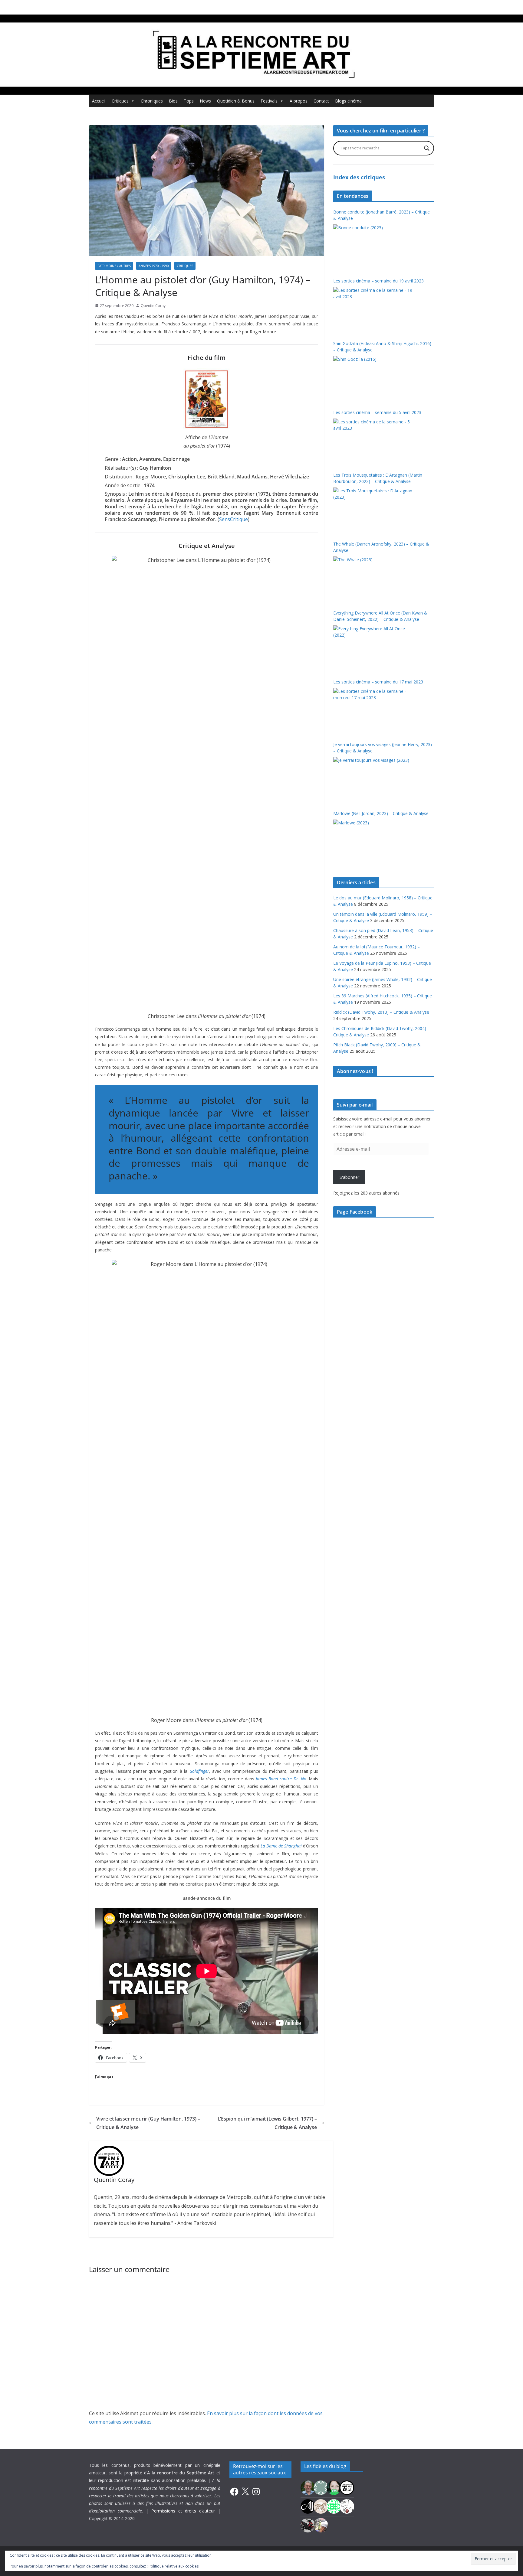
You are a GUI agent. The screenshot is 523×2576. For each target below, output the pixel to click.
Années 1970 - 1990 (154, 266)
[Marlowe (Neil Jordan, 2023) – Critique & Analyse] (373, 842)
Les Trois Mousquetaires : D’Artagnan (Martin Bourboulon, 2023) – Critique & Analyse (378, 478)
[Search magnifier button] (427, 148)
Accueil (99, 101)
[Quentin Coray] (347, 2487)
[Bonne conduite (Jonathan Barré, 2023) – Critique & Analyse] (373, 247)
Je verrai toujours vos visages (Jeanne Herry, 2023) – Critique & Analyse (383, 748)
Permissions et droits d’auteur (183, 2511)
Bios (173, 101)
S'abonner (349, 1177)
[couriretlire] (321, 2525)
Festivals (269, 101)
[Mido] (334, 2487)
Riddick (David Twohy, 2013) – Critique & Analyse (381, 1012)
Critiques (120, 101)
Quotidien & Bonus (236, 101)
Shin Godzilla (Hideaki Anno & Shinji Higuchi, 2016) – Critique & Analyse (382, 347)
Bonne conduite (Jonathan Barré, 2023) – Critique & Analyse (382, 215)
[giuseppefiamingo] (308, 2487)
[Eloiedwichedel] (308, 2525)
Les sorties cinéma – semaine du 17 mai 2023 (378, 682)
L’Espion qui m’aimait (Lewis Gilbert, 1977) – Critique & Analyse (267, 2123)
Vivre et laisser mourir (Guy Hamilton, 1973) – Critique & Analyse (148, 2123)
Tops (189, 101)
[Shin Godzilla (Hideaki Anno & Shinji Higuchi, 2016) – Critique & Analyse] (373, 379)
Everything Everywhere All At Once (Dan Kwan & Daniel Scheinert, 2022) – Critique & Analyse (380, 616)
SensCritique (234, 519)
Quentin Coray (153, 306)
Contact (321, 101)
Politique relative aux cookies (174, 2566)
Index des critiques (359, 177)
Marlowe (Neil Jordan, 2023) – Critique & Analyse (381, 813)
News (205, 101)
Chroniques (152, 101)
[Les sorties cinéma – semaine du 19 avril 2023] (373, 310)
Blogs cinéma (348, 101)
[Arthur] (321, 2506)
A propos (299, 101)
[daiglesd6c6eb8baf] (321, 2487)
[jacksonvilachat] (308, 2506)
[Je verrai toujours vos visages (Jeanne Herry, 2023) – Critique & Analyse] (373, 780)
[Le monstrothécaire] (347, 2506)
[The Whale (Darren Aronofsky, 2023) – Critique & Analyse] (373, 579)
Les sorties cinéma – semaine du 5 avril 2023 (377, 412)
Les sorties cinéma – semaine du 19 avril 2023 (378, 281)
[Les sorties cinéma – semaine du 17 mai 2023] (373, 711)
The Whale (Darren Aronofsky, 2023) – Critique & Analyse (381, 547)
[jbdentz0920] (334, 2506)
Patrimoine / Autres (114, 266)
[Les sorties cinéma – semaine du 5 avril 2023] (373, 441)
